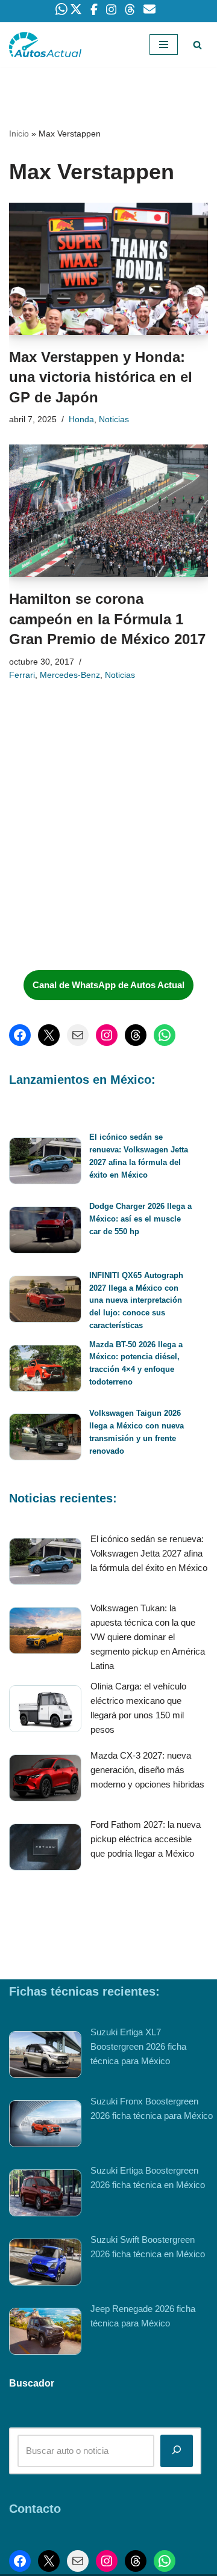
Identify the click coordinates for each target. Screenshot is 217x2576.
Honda (81, 420)
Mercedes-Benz (70, 675)
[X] (49, 1035)
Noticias (114, 420)
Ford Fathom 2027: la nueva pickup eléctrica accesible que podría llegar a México (146, 1839)
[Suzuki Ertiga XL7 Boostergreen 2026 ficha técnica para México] (45, 2057)
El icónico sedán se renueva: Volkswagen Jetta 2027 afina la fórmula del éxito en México (149, 1553)
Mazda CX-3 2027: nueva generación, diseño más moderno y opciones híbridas (147, 1770)
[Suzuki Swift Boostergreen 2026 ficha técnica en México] (45, 2264)
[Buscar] (197, 45)
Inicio (19, 134)
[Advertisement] (99, 871)
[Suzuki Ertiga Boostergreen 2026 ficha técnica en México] (45, 2195)
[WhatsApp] (165, 1035)
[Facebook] (20, 1035)
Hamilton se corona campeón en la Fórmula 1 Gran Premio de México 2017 (107, 619)
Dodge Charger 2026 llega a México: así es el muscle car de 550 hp (140, 1219)
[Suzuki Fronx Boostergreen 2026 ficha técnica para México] (45, 2126)
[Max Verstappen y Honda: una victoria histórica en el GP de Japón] (108, 269)
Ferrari (22, 675)
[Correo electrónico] (78, 1035)
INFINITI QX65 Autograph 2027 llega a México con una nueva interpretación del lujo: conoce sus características (136, 1300)
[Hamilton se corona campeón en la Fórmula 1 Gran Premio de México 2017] (108, 511)
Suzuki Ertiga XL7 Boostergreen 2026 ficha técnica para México (138, 2046)
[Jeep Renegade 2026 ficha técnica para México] (45, 2333)
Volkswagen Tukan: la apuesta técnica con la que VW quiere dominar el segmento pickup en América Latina (148, 1637)
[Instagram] (107, 1035)
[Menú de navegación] (164, 45)
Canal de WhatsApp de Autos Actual (108, 985)
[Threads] (136, 1035)
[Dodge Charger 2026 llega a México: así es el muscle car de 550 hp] (45, 1232)
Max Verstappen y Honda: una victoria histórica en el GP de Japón (101, 377)
